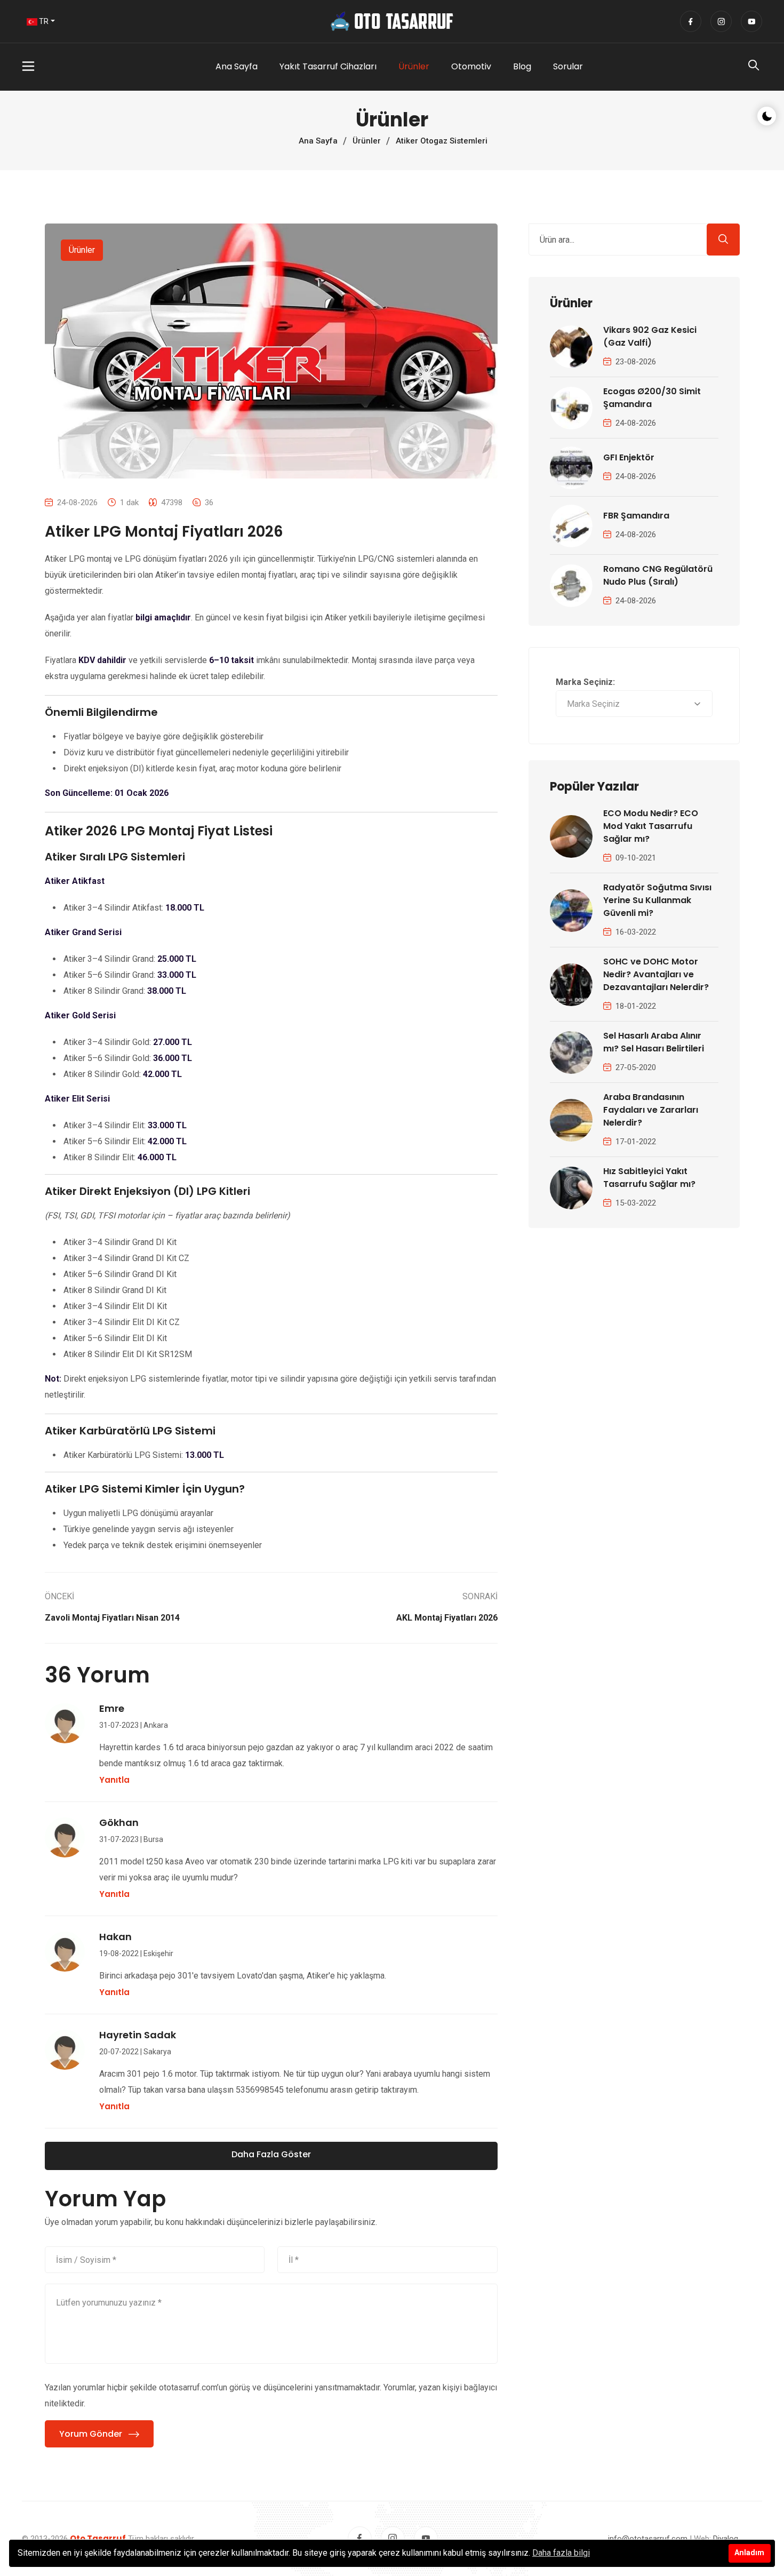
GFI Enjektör (629, 457)
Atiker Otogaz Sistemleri (442, 141)
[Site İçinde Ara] (754, 68)
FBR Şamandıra (636, 516)
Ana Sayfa (237, 66)
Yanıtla (114, 1780)
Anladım (749, 2553)
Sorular (568, 66)
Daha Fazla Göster (271, 2154)
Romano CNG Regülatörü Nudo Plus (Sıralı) (658, 575)
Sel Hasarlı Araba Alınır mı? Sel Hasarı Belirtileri (654, 1042)
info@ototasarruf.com (648, 2539)
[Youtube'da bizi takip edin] (751, 21)
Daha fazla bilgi (561, 2553)
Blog (522, 66)
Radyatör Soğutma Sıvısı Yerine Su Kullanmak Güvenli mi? (657, 900)
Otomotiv (471, 66)
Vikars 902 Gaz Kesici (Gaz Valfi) (650, 336)
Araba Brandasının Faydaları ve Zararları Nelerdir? (651, 1110)
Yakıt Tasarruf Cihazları (328, 66)
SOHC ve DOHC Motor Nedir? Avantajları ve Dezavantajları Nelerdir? (656, 974)
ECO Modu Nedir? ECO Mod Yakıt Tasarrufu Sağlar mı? (651, 826)
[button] (70, 67)
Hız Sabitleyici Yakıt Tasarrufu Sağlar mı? (649, 1178)
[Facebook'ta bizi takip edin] (691, 21)
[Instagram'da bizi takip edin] (721, 21)
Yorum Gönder (91, 2434)
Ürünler (414, 66)
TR (43, 21)
